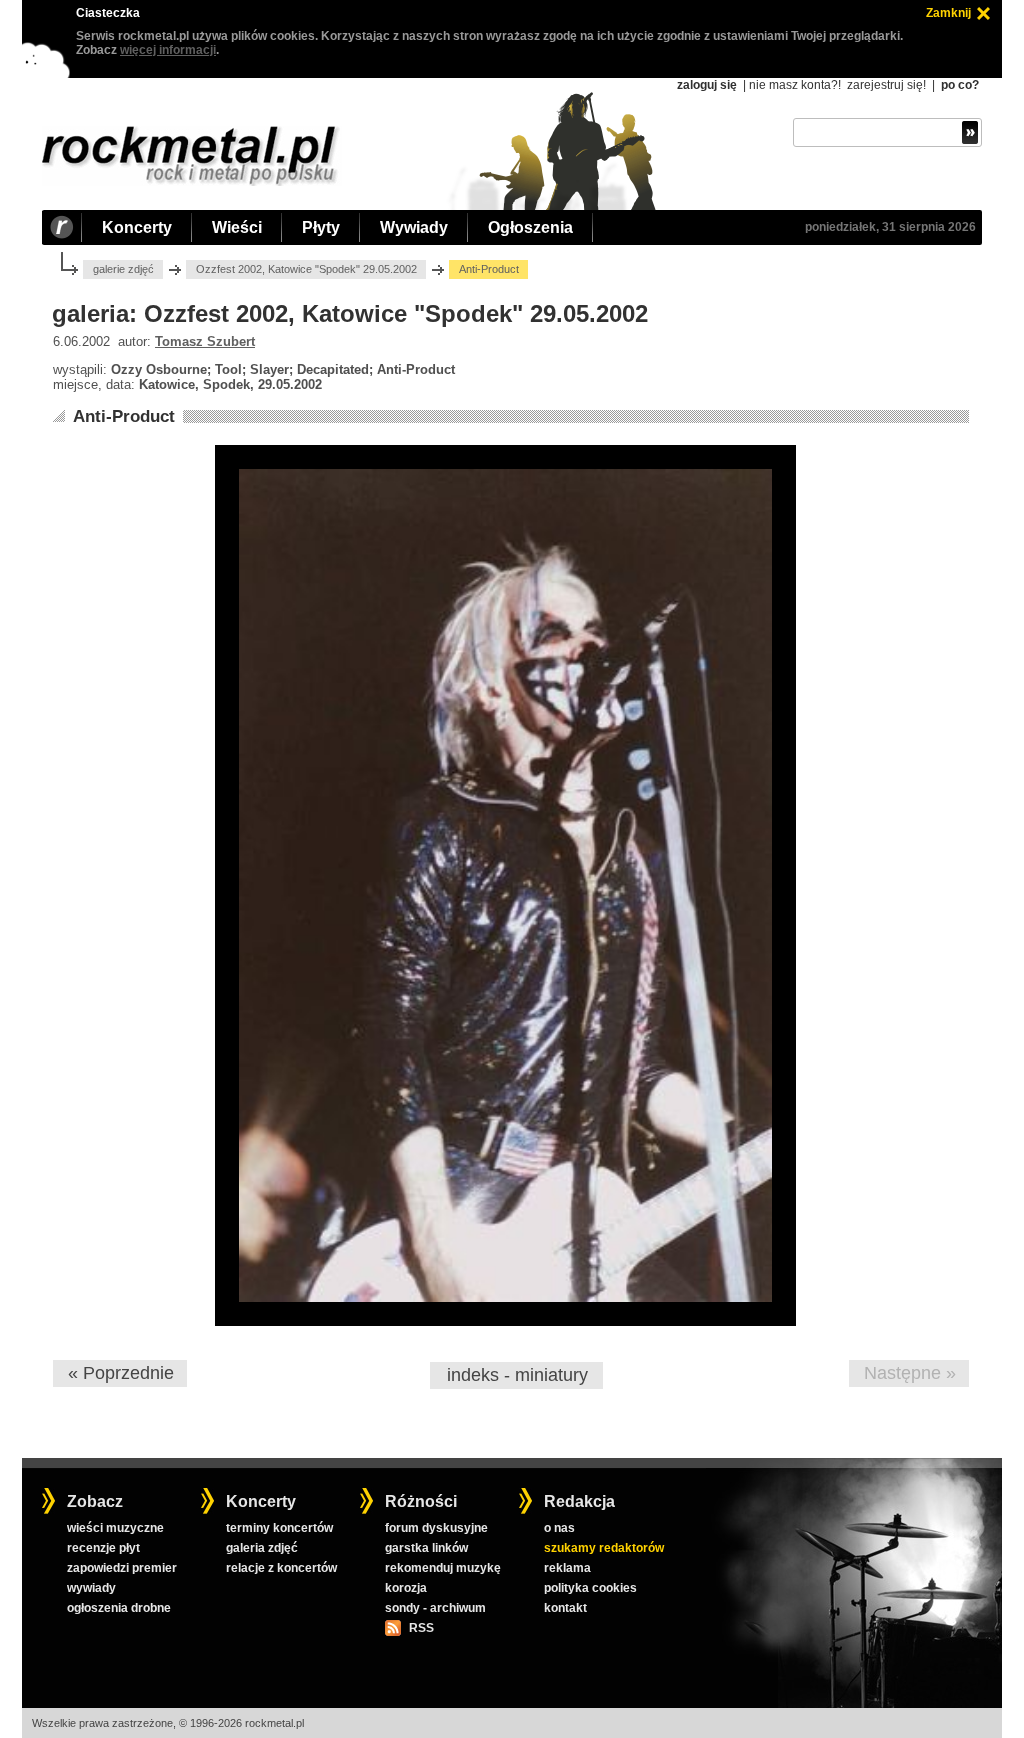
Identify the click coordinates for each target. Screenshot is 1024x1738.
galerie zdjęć (123, 269)
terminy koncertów (279, 1528)
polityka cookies (590, 1588)
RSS (421, 1628)
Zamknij (948, 13)
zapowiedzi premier (122, 1568)
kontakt (565, 1608)
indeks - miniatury (517, 1375)
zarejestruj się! (886, 85)
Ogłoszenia (530, 227)
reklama (567, 1568)
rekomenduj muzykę (443, 1568)
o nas (559, 1528)
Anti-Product (124, 416)
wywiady (91, 1588)
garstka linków (426, 1548)
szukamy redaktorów (604, 1548)
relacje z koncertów (281, 1568)
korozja (406, 1588)
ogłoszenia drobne (119, 1608)
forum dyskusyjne (436, 1528)
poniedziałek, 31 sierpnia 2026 (890, 227)
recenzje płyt (103, 1548)
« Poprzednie (121, 1373)
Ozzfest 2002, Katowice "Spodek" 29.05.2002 (306, 269)
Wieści (237, 227)
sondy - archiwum (435, 1608)
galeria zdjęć (262, 1548)
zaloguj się (707, 85)
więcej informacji (168, 50)
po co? (960, 85)
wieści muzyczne (115, 1528)
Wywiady (414, 227)
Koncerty (137, 227)
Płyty (321, 227)
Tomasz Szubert (205, 341)
